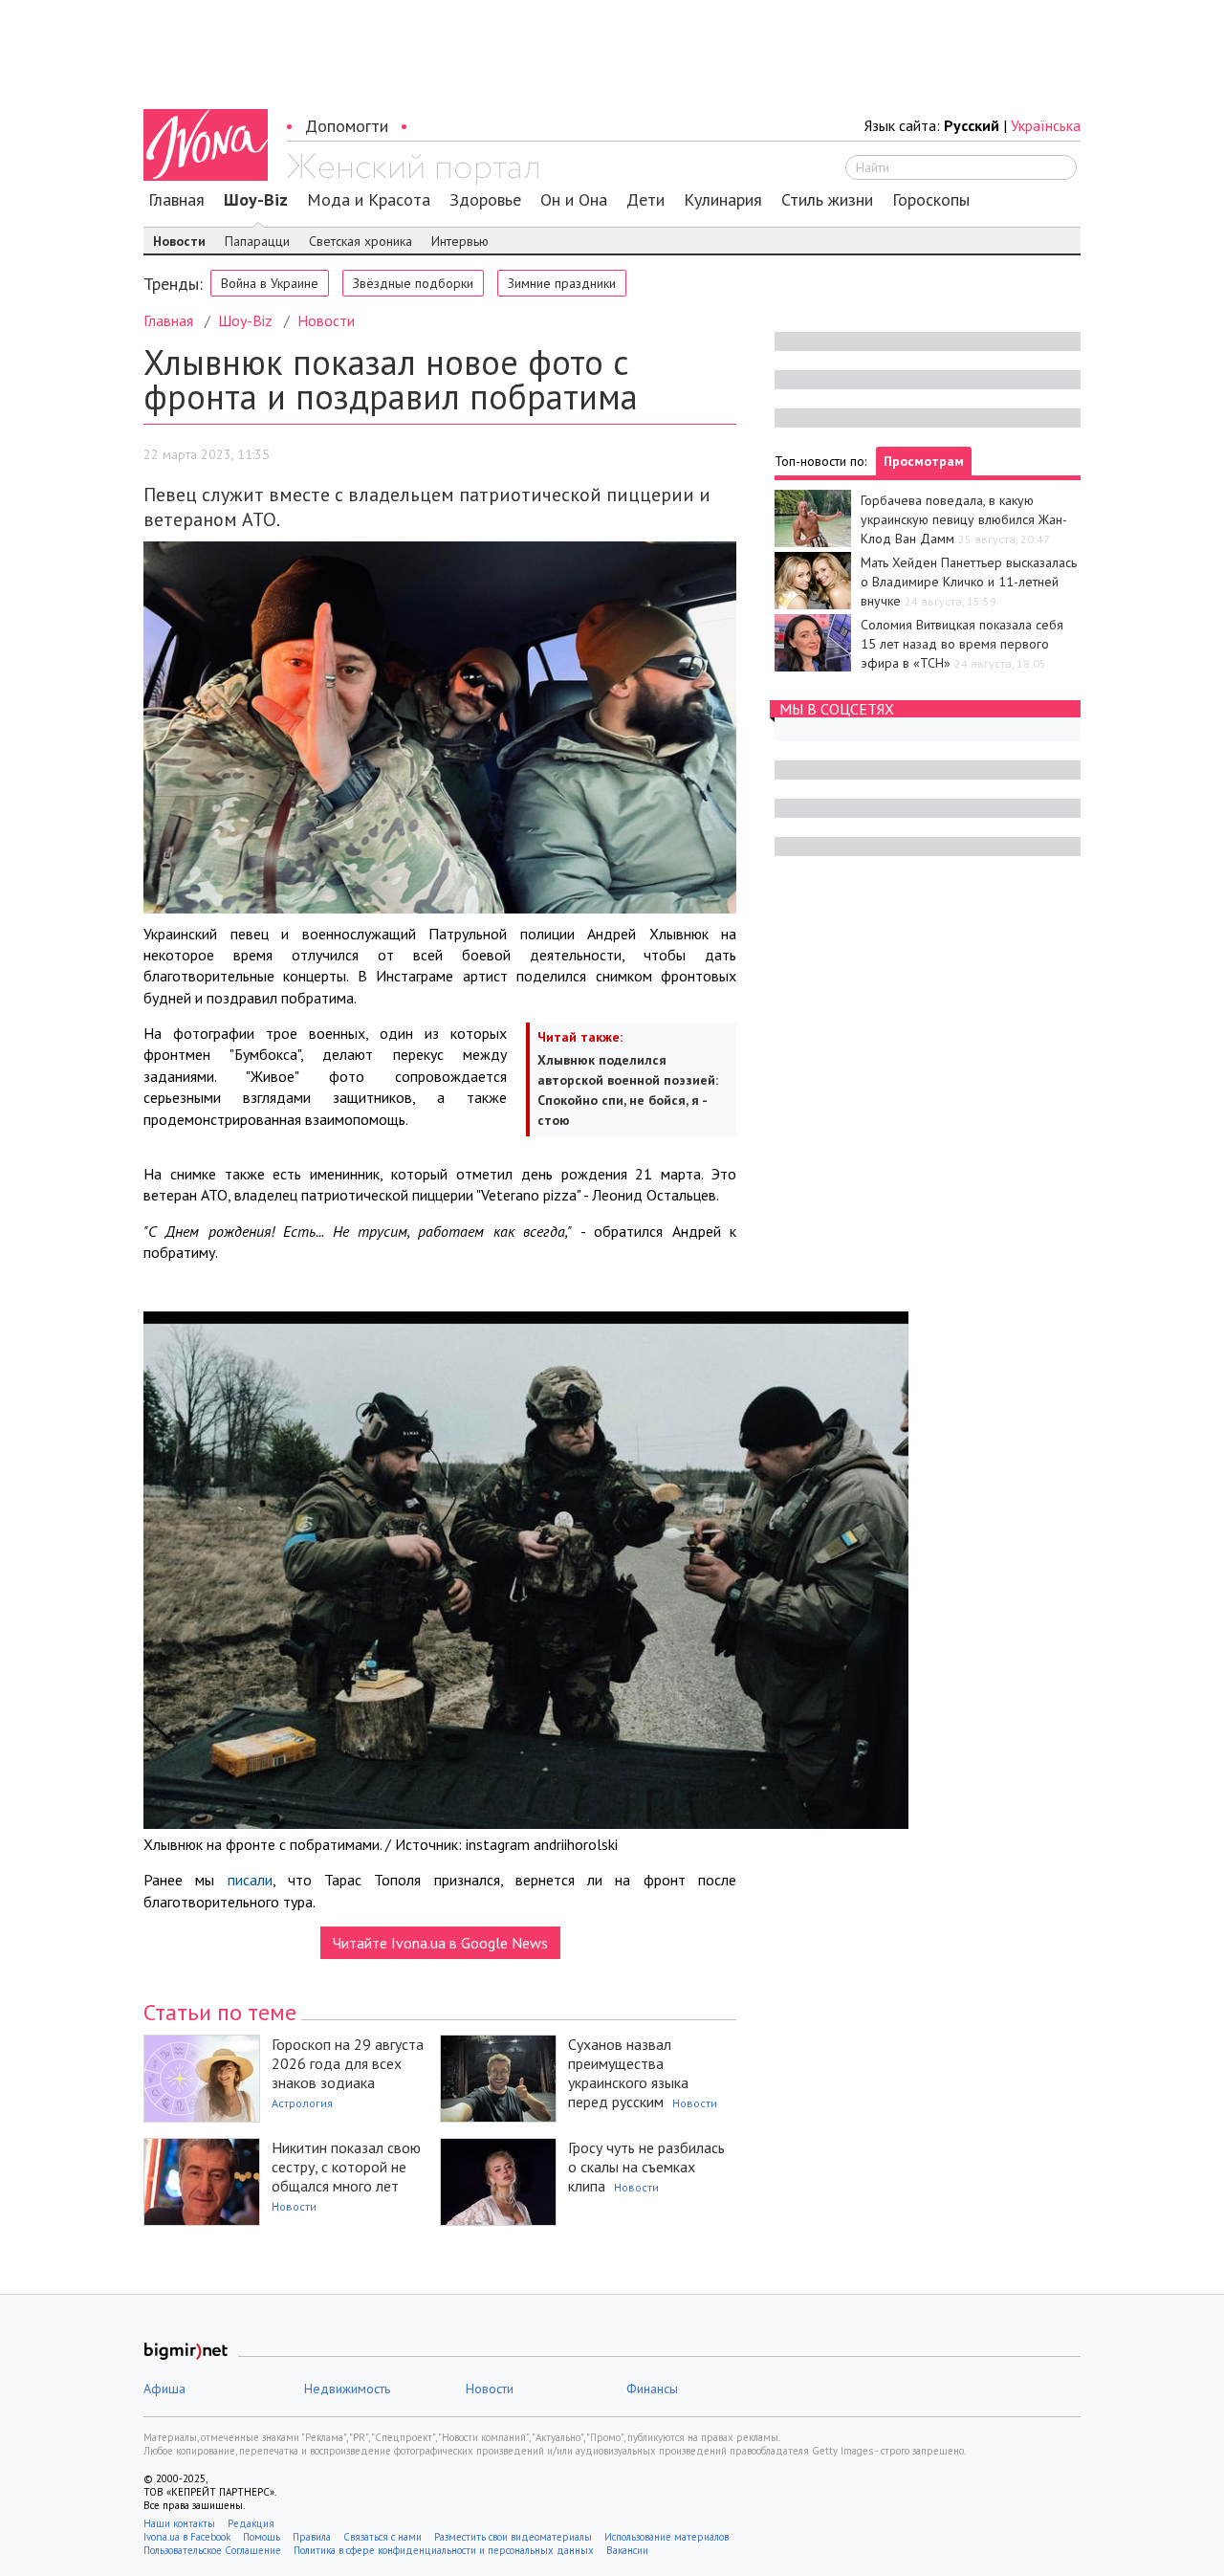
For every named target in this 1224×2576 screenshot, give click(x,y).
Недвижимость (347, 2389)
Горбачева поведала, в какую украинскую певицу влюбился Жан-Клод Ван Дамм (964, 519)
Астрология (302, 2103)
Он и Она (574, 200)
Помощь (262, 2537)
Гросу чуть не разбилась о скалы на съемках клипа (646, 2167)
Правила (312, 2537)
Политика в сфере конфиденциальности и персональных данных (444, 2550)
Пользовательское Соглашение (212, 2550)
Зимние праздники (562, 283)
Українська (1046, 125)
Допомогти (347, 126)
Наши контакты (179, 2523)
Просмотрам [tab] (924, 461)
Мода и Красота (369, 200)
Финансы (652, 2389)
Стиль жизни (827, 200)
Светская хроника (361, 241)
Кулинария (723, 200)
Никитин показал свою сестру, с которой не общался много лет (346, 2167)
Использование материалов (667, 2537)
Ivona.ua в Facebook (187, 2537)
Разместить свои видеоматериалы (513, 2537)
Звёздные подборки (413, 283)
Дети (645, 200)
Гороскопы (931, 200)
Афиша (164, 2389)
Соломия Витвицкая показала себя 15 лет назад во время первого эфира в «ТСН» (962, 644)
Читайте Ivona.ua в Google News (440, 1943)
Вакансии (627, 2550)
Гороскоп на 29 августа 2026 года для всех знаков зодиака (348, 2063)
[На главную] (413, 169)
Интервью (460, 241)
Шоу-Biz (256, 200)
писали (250, 1880)
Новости (179, 241)
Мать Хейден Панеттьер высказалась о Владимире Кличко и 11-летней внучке (969, 582)
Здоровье (485, 200)
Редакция (251, 2523)
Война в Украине (270, 283)
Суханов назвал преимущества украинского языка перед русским (628, 2073)
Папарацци (257, 241)
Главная (176, 200)
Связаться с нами (382, 2537)
